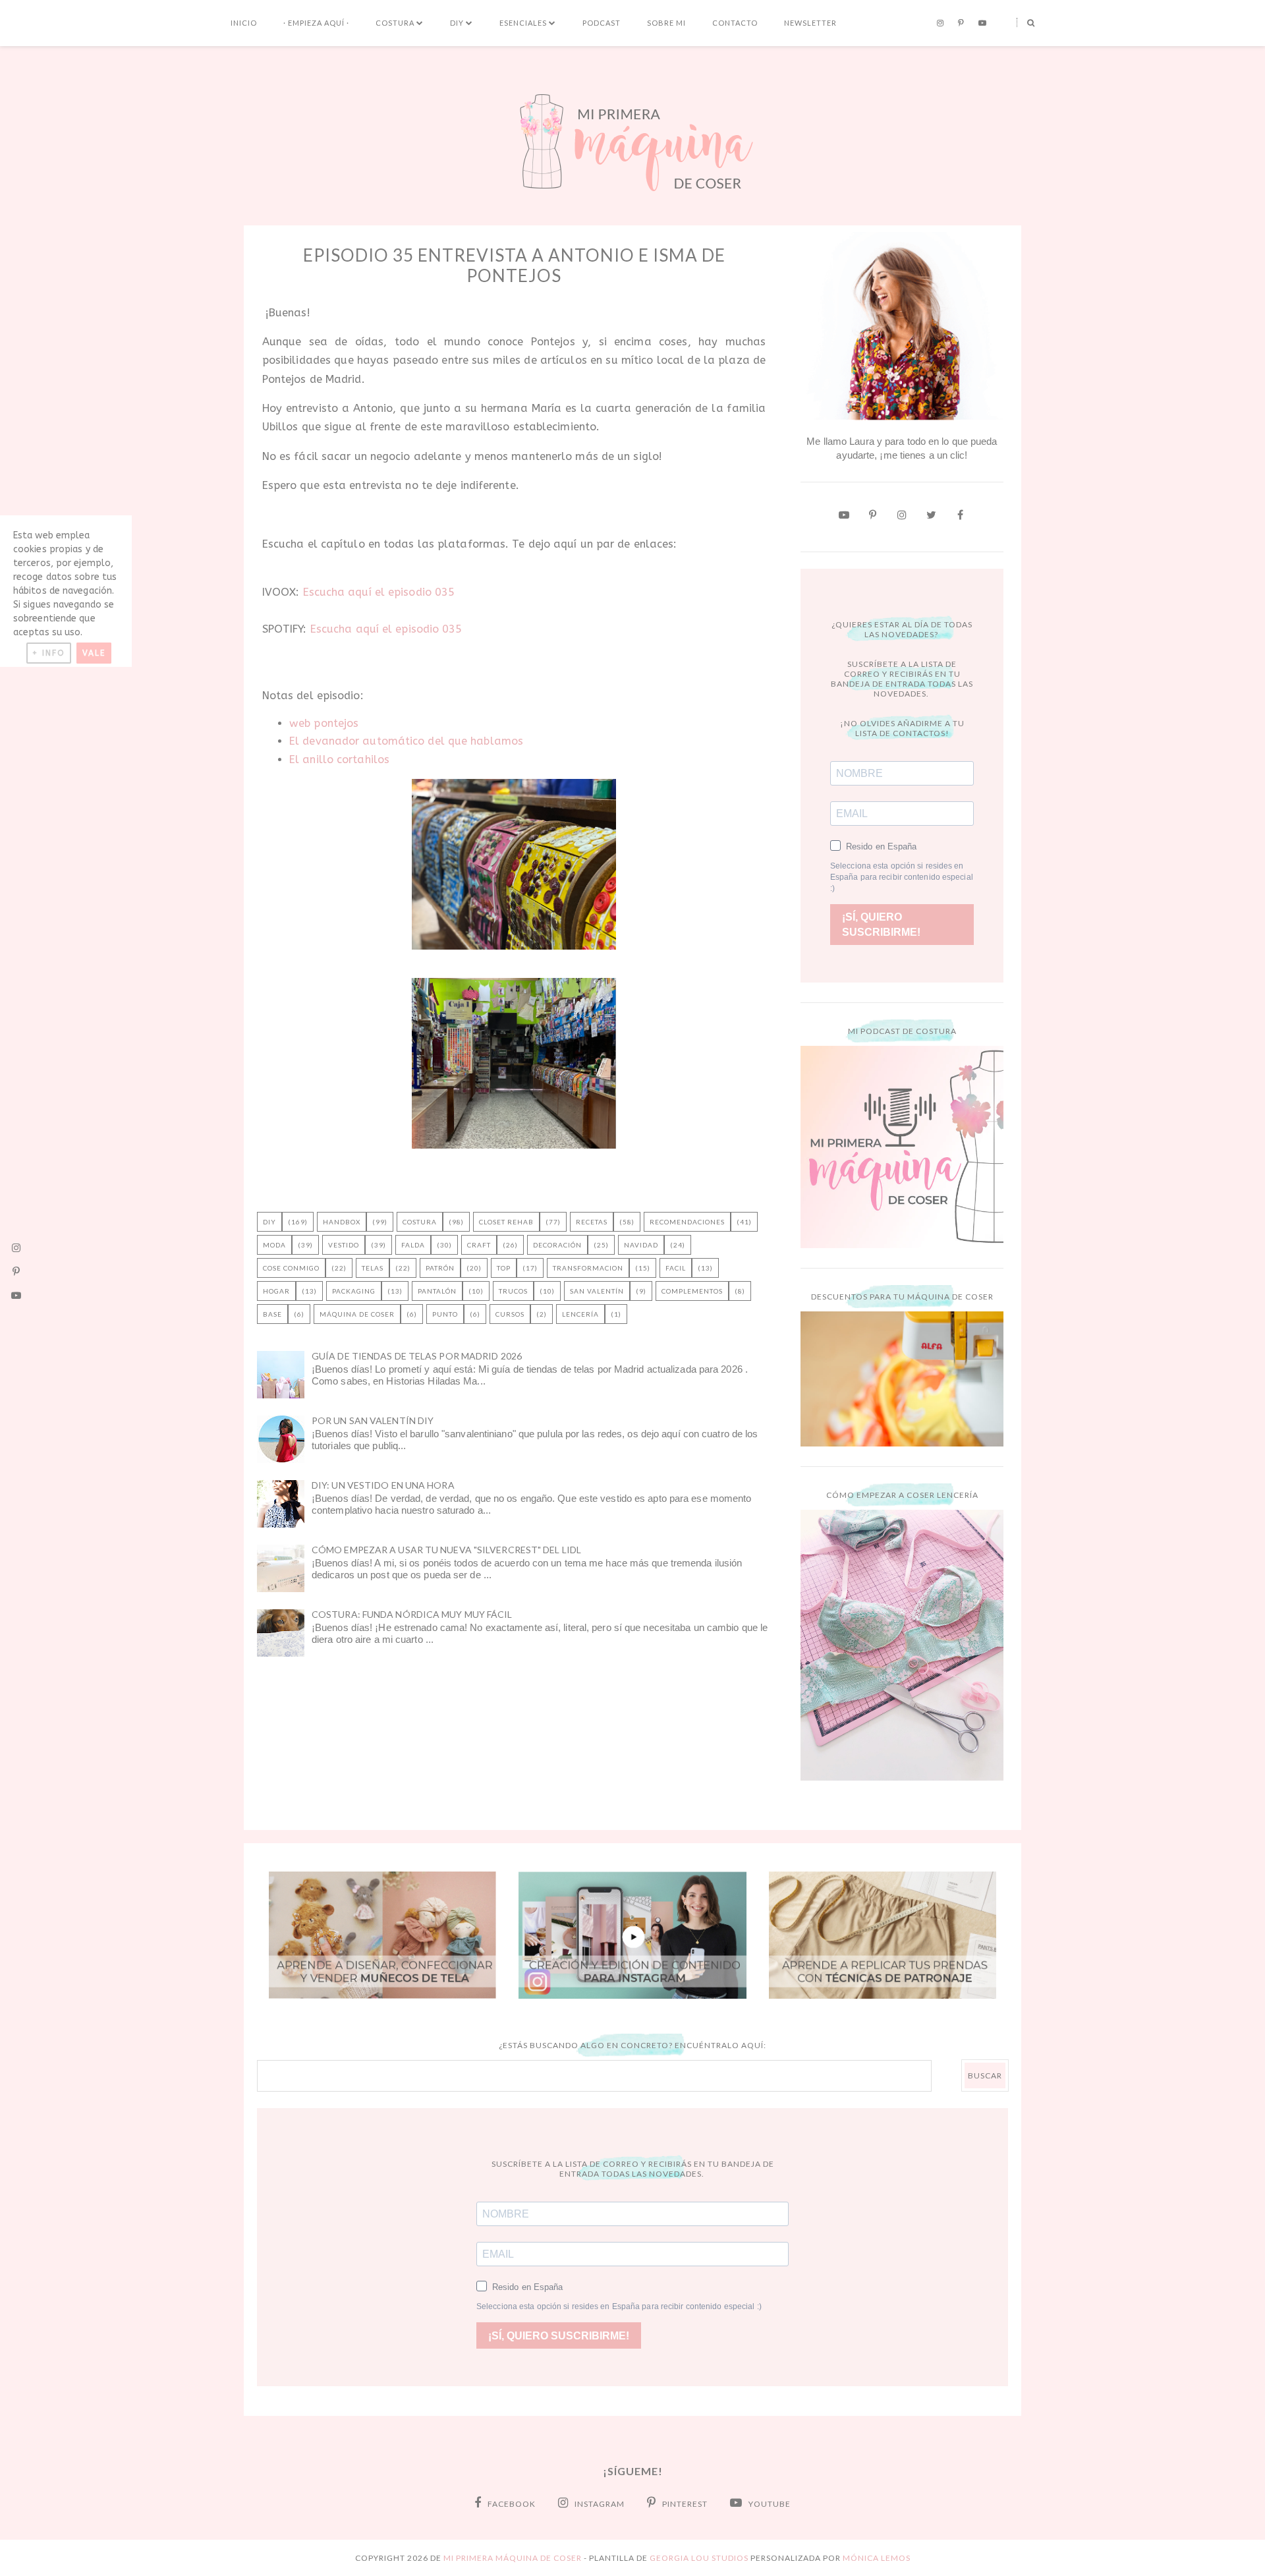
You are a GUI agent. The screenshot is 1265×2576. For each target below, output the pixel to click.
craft (479, 1245)
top (504, 1268)
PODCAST (602, 23)
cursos (510, 1314)
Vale (94, 653)
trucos (513, 1291)
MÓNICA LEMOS (877, 2558)
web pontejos (324, 723)
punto (445, 1314)
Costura (395, 23)
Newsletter (810, 23)
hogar (276, 1291)
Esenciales (523, 23)
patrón (440, 1268)
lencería (580, 1314)
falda (413, 1245)
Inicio (244, 23)
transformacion (588, 1268)
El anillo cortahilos (339, 759)
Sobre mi (666, 23)
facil (676, 1268)
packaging (354, 1291)
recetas (592, 1222)
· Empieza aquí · (316, 23)
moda (274, 1245)
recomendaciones (687, 1222)
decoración (557, 1245)
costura (420, 1222)
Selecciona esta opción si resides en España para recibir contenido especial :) (902, 877)
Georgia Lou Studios (699, 2558)
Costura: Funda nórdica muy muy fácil (412, 1614)
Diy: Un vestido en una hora (383, 1485)
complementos (692, 1291)
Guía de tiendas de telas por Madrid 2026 (417, 1356)
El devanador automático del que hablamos (406, 741)
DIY (457, 23)
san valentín (597, 1291)
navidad (641, 1245)
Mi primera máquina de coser (513, 2558)
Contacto (735, 23)
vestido (344, 1245)
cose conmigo (291, 1268)
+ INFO (49, 653)
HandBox (342, 1222)
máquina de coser (357, 1314)
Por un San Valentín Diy (373, 1420)
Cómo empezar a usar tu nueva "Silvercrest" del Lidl (446, 1550)
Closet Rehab (506, 1222)
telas (373, 1268)
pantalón (437, 1291)
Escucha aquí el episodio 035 (379, 592)
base (272, 1314)
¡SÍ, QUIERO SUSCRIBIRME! (881, 925)
